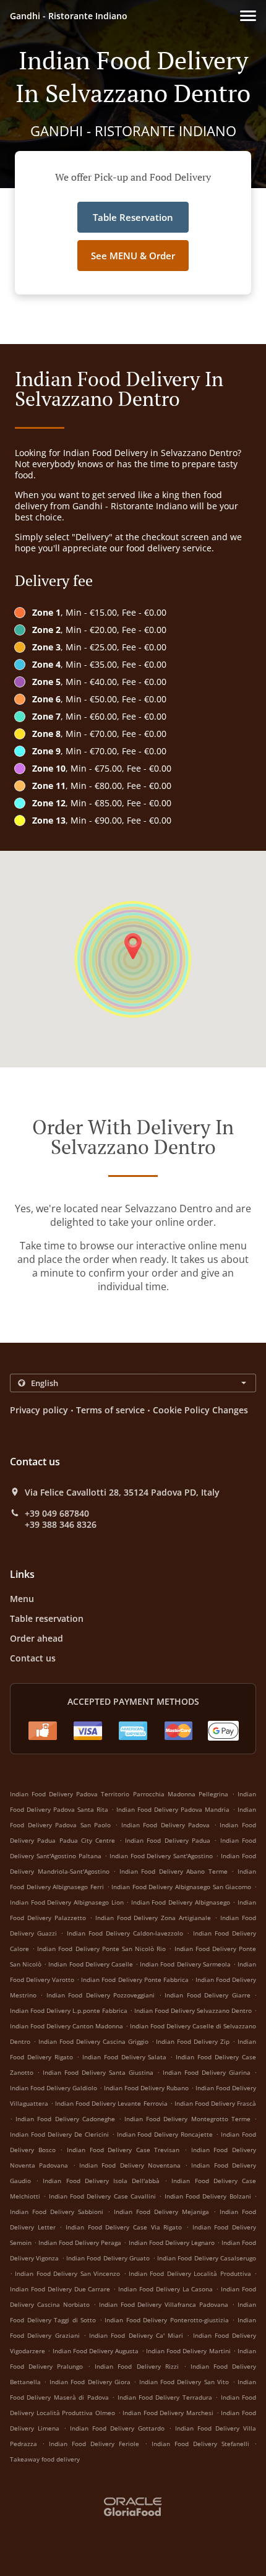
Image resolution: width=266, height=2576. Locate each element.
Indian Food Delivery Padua (168, 1840)
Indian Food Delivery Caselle (90, 1964)
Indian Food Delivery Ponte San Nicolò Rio (101, 1949)
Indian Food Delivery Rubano (146, 2088)
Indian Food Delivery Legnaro (172, 2242)
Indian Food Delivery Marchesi (168, 2413)
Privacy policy (39, 1410)
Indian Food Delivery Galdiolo (54, 2088)
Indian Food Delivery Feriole (94, 2444)
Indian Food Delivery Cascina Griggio (93, 2041)
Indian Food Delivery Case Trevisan (123, 2150)
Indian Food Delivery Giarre (207, 1995)
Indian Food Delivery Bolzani (208, 2196)
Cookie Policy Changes (200, 1410)
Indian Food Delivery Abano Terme (174, 1871)
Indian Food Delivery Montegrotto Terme (187, 2119)
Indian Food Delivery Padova (166, 1825)
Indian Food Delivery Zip (193, 2041)
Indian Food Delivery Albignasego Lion (67, 1902)
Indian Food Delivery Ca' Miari (136, 2335)
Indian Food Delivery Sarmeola (185, 1964)
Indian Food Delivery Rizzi (136, 2366)
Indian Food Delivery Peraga (80, 2242)
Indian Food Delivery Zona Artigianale (153, 1918)
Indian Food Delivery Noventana (130, 2165)
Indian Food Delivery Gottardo (117, 2428)
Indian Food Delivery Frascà (215, 2103)
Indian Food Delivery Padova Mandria (173, 1809)
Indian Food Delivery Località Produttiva (190, 2273)
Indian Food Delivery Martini (188, 2351)
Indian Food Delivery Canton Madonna (66, 2026)
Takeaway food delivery (45, 2459)
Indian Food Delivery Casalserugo (207, 2258)
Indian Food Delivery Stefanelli (200, 2444)
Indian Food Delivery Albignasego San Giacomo (181, 1887)
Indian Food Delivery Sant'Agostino (161, 1856)
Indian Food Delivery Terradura (165, 2397)
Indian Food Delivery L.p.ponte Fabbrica (69, 2010)
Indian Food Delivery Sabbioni (57, 2212)
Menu (22, 1599)
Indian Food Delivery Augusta (96, 2351)
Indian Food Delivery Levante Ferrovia (111, 2103)
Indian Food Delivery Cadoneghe (65, 2119)
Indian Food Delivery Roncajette (165, 2134)
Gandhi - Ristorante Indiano (69, 16)
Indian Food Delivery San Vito (184, 2382)
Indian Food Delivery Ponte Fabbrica (135, 1979)
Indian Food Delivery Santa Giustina (98, 2072)
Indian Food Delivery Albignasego (181, 1902)
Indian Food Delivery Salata (125, 2057)
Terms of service (110, 1410)
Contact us (33, 1658)
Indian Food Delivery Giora (90, 2382)
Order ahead (36, 1638)
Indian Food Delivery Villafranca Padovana (164, 2304)
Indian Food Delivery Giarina (207, 2072)
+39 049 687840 (57, 1514)
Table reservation (47, 1618)
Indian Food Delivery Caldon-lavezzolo (125, 1933)
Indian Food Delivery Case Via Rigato (124, 2227)
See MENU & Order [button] (133, 256)
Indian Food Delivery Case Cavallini (102, 2196)
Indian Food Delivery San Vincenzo (67, 2273)
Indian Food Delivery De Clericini (59, 2134)
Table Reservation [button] (133, 217)
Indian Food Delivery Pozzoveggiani (101, 1995)
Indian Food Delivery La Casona (165, 2289)
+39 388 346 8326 (61, 1525)
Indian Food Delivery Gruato (108, 2258)
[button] (248, 16)
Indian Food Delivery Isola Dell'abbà (101, 2181)
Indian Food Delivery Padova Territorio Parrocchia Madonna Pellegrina (119, 1794)
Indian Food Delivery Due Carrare (60, 2289)
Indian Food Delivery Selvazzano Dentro (193, 2010)
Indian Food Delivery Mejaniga (161, 2212)
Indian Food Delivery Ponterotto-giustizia (167, 2320)
